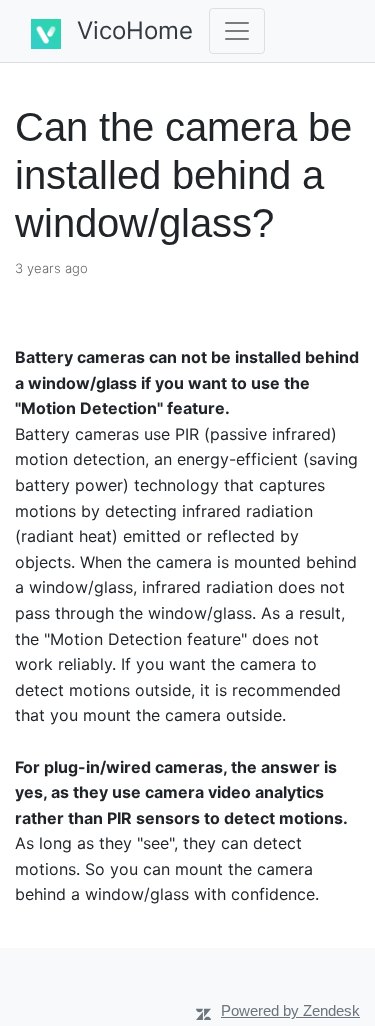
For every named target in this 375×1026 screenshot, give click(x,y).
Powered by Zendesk (290, 1010)
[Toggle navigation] (237, 31)
